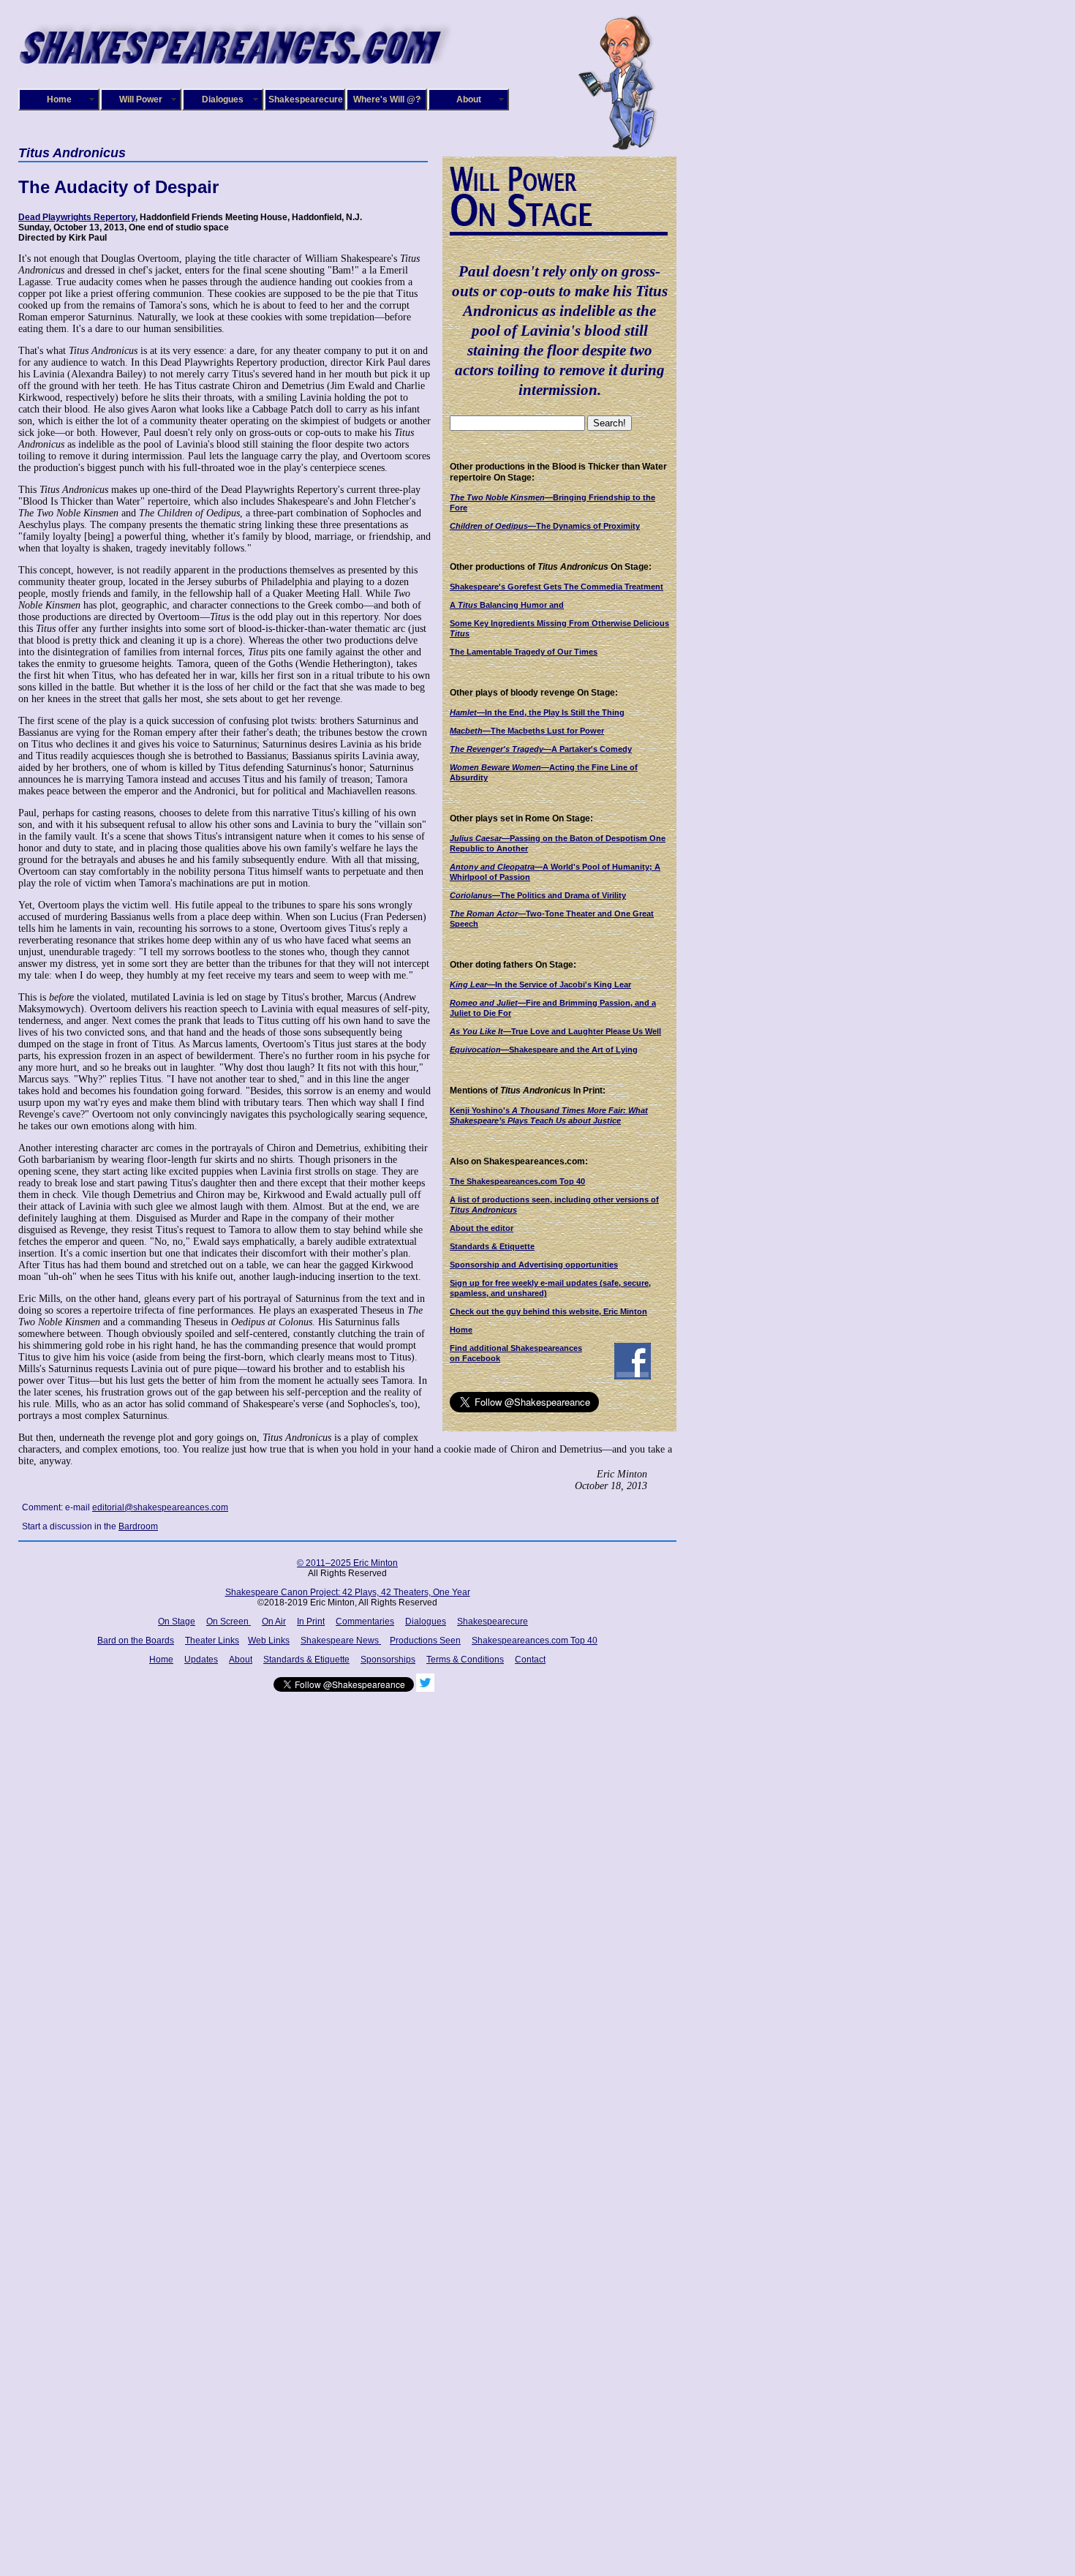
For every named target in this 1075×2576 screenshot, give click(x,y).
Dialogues (223, 99)
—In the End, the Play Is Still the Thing (537, 712)
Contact (530, 1660)
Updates (201, 1660)
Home (59, 99)
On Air (274, 1622)
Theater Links (212, 1641)
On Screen (229, 1622)
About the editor (482, 1228)
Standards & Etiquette (492, 1246)
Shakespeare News (341, 1641)
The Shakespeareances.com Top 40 (517, 1181)
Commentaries (365, 1622)
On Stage (177, 1622)
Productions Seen (425, 1641)
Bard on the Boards (136, 1641)
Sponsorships (388, 1660)
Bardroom (138, 1526)
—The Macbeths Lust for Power (527, 731)
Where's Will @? (387, 99)
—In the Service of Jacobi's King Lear (540, 984)
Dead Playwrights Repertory (77, 217)
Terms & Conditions (465, 1660)
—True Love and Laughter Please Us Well (555, 1031)
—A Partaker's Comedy (541, 749)
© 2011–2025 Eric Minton (347, 1563)
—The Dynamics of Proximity (545, 526)
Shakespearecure (306, 99)
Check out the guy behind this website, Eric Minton (548, 1311)
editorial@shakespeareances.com (160, 1507)
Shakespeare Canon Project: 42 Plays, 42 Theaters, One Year (348, 1592)
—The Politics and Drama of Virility (538, 895)
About (469, 99)
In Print (311, 1622)
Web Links (269, 1641)
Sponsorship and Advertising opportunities (534, 1265)
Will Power (141, 99)
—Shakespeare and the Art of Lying (544, 1050)
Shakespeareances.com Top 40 (535, 1641)
